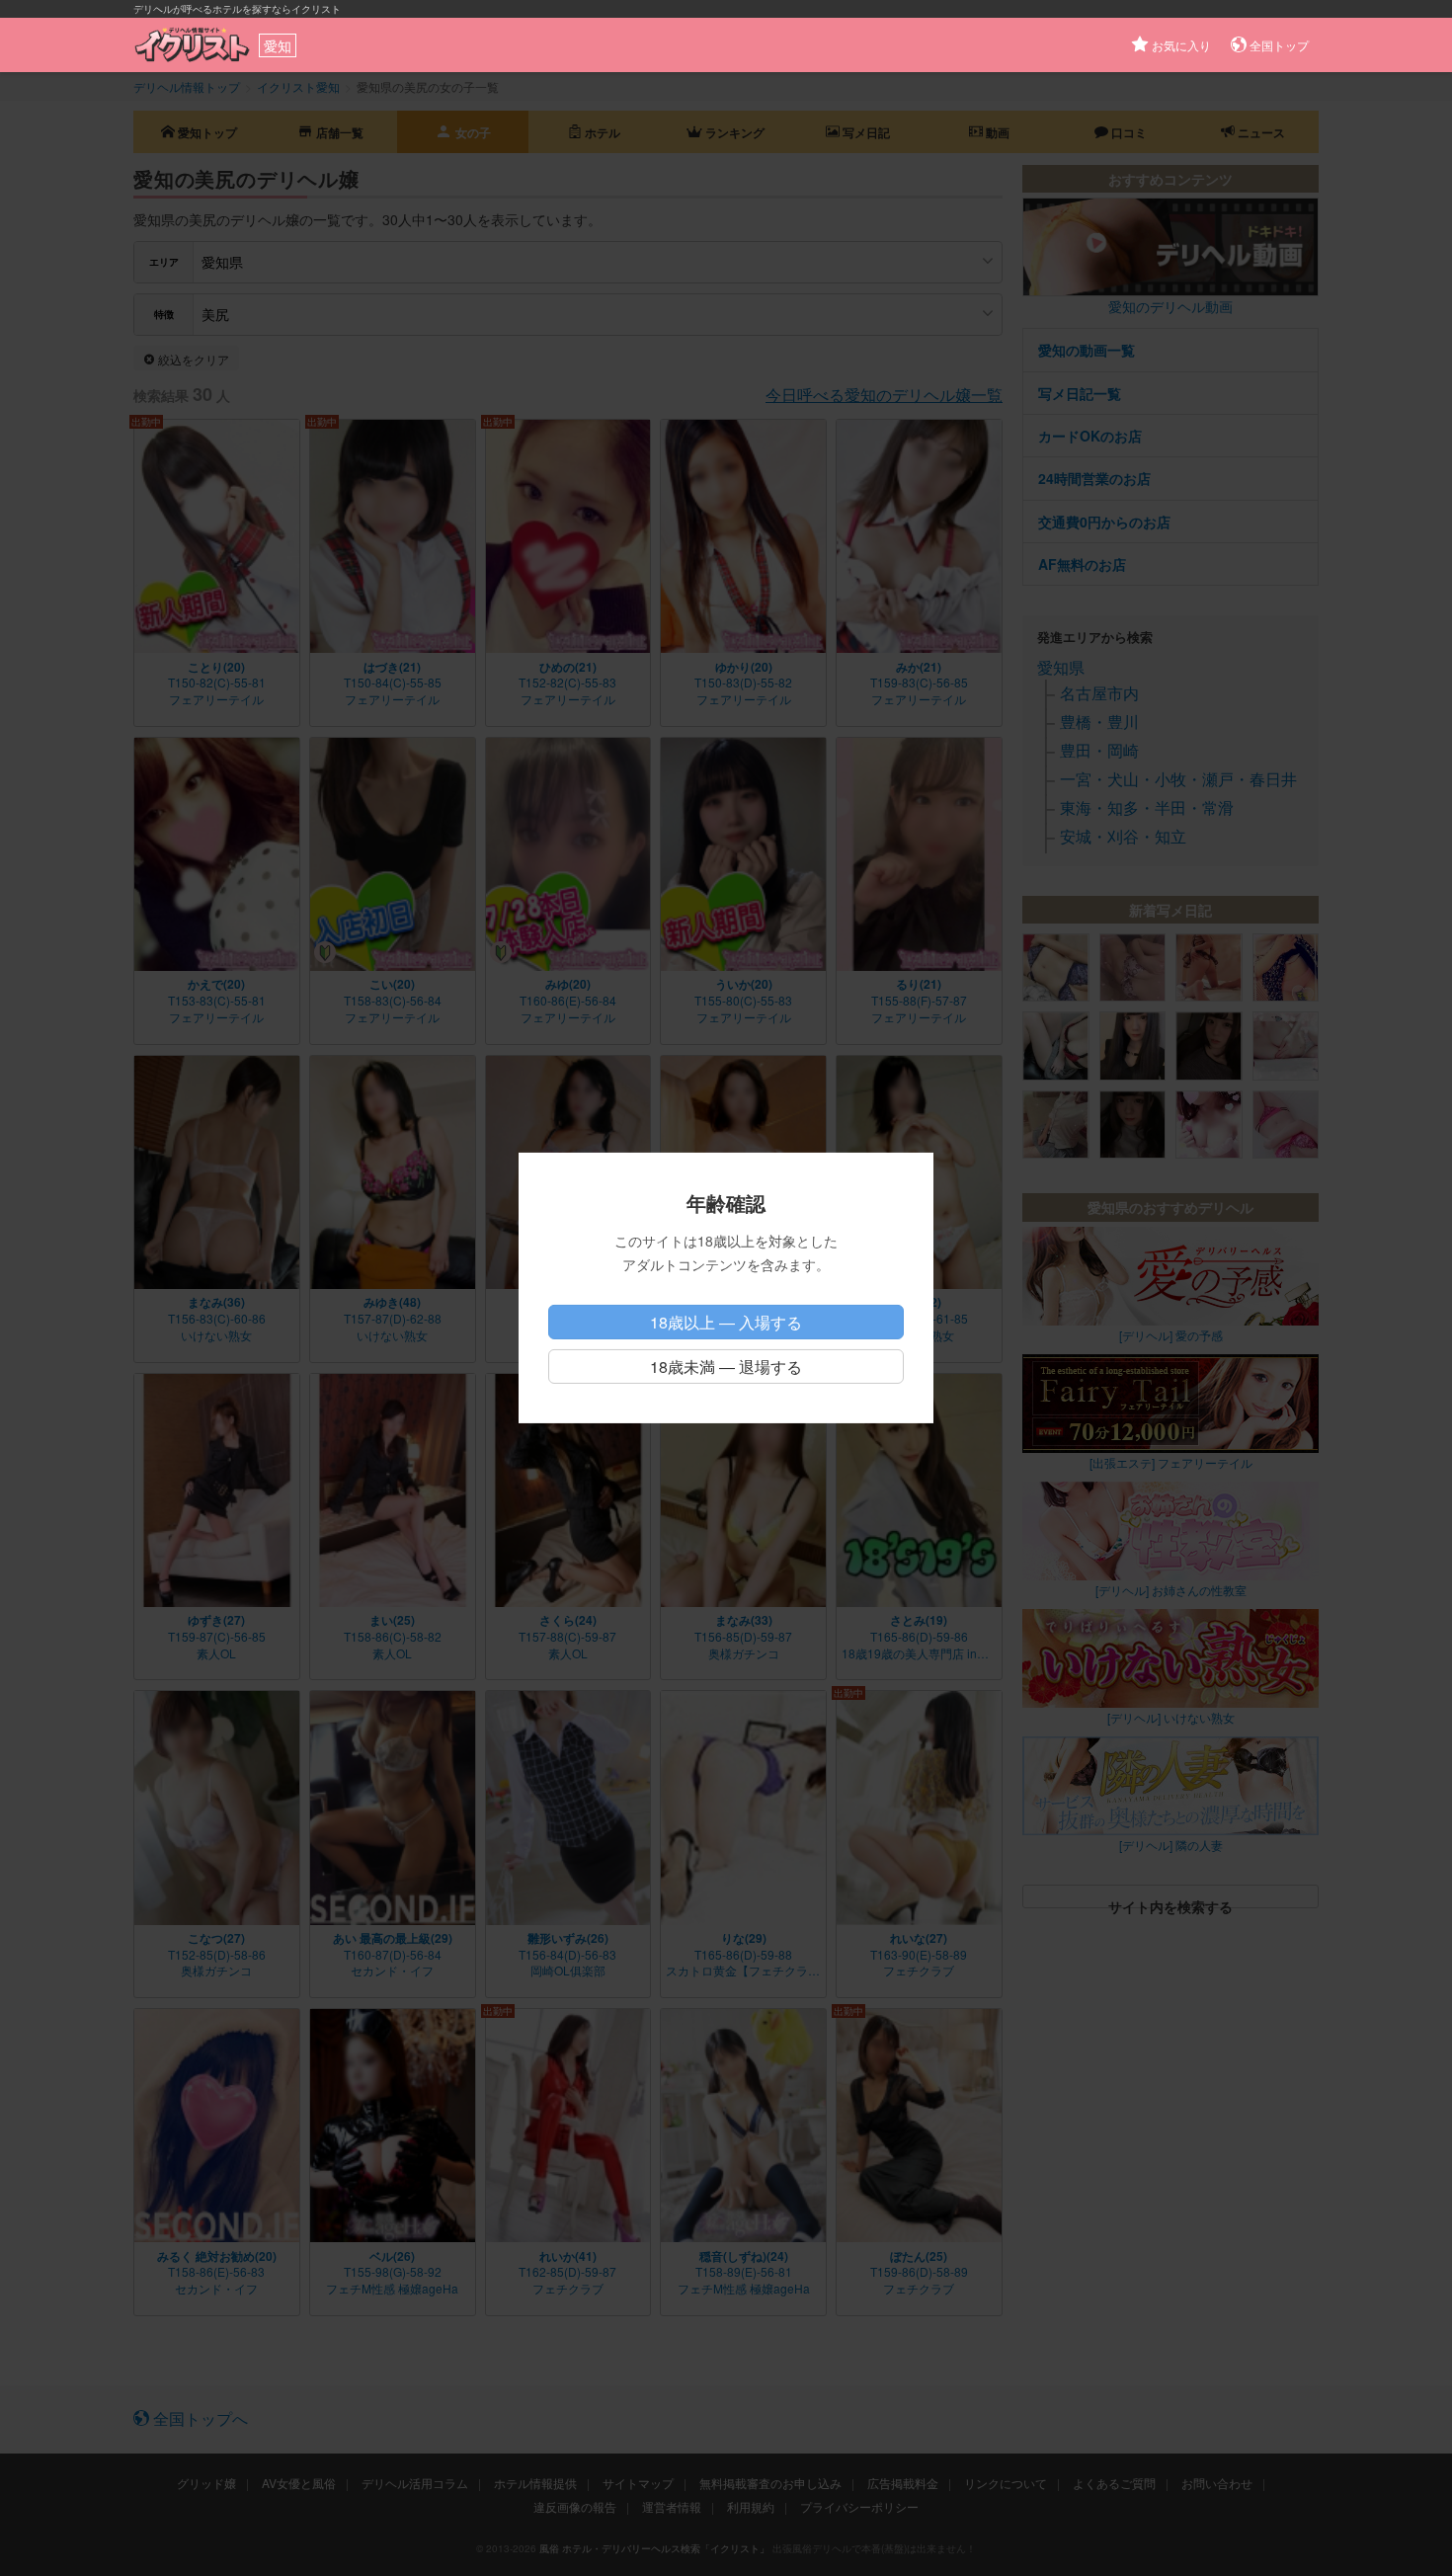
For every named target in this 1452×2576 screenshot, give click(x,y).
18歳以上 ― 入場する (726, 1322)
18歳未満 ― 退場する (726, 1367)
